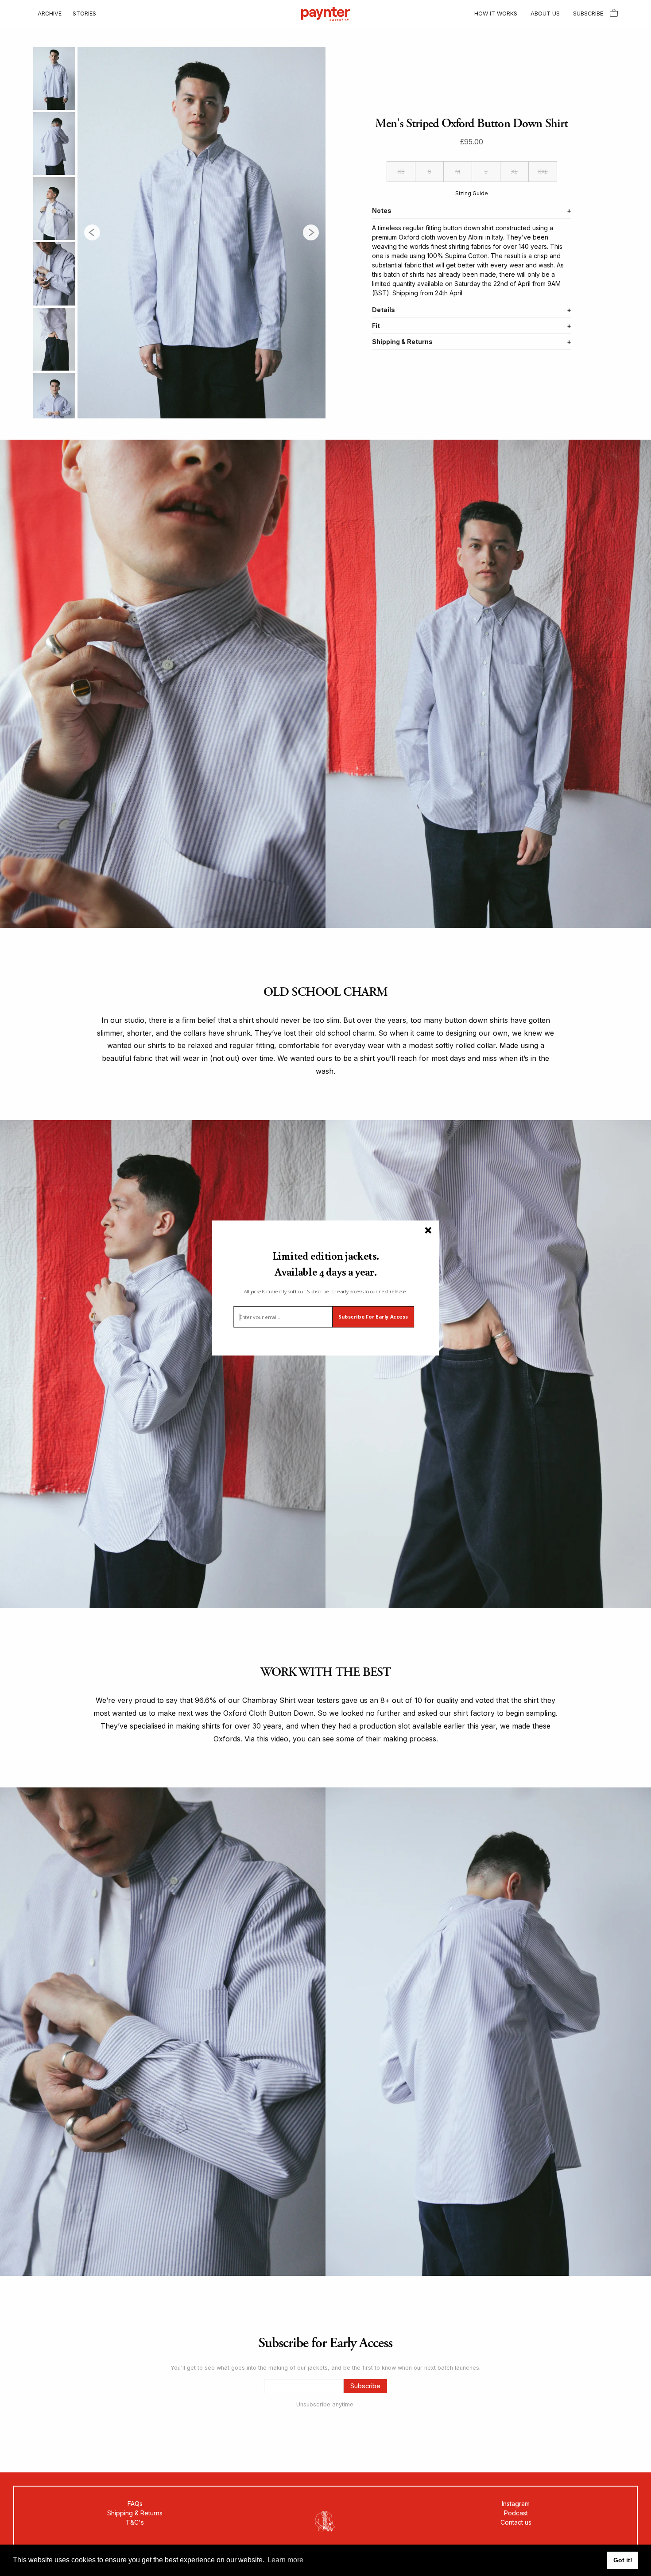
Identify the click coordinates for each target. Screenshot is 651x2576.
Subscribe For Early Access (373, 1317)
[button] (325, 1264)
